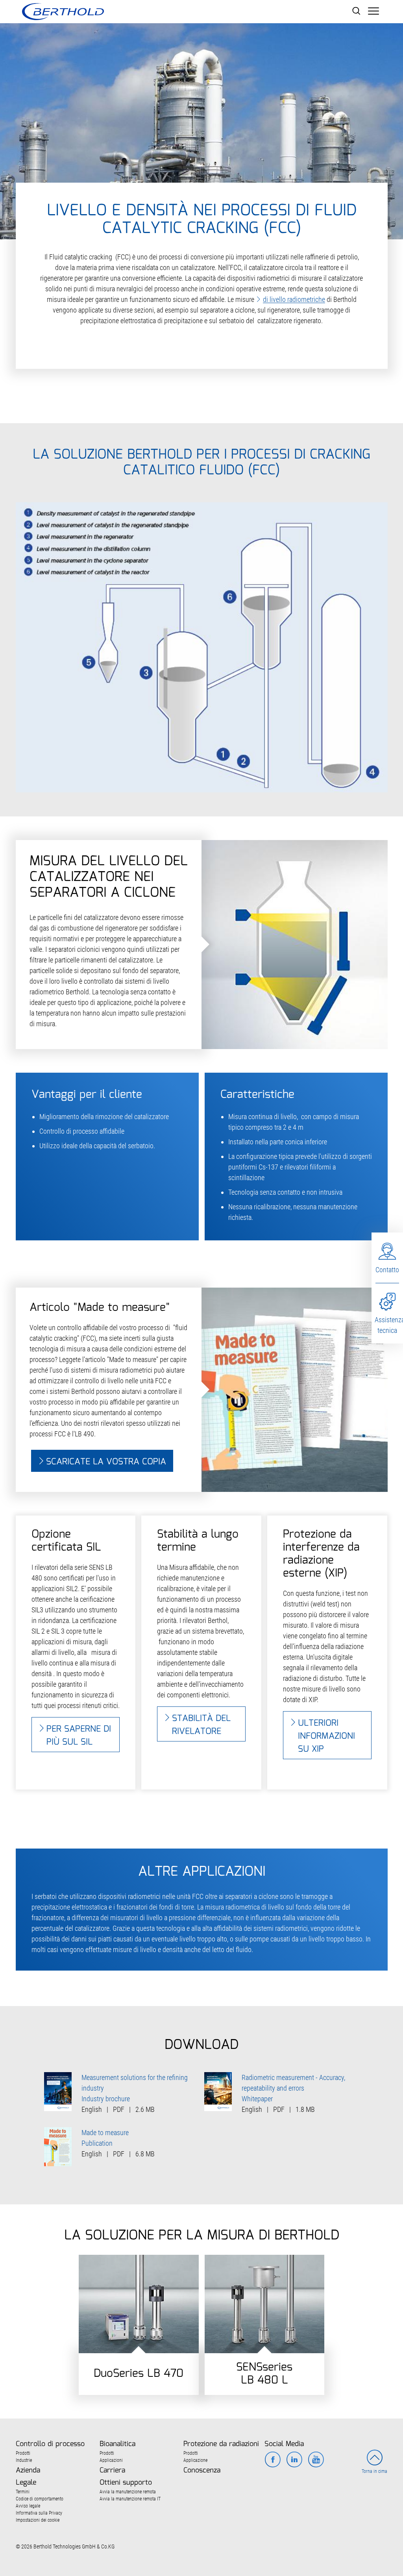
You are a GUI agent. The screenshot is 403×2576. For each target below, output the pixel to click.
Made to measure (105, 2133)
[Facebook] (273, 2460)
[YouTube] (316, 2460)
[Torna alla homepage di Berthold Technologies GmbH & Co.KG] (63, 12)
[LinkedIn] (294, 2460)
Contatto (387, 1270)
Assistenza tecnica (387, 1325)
